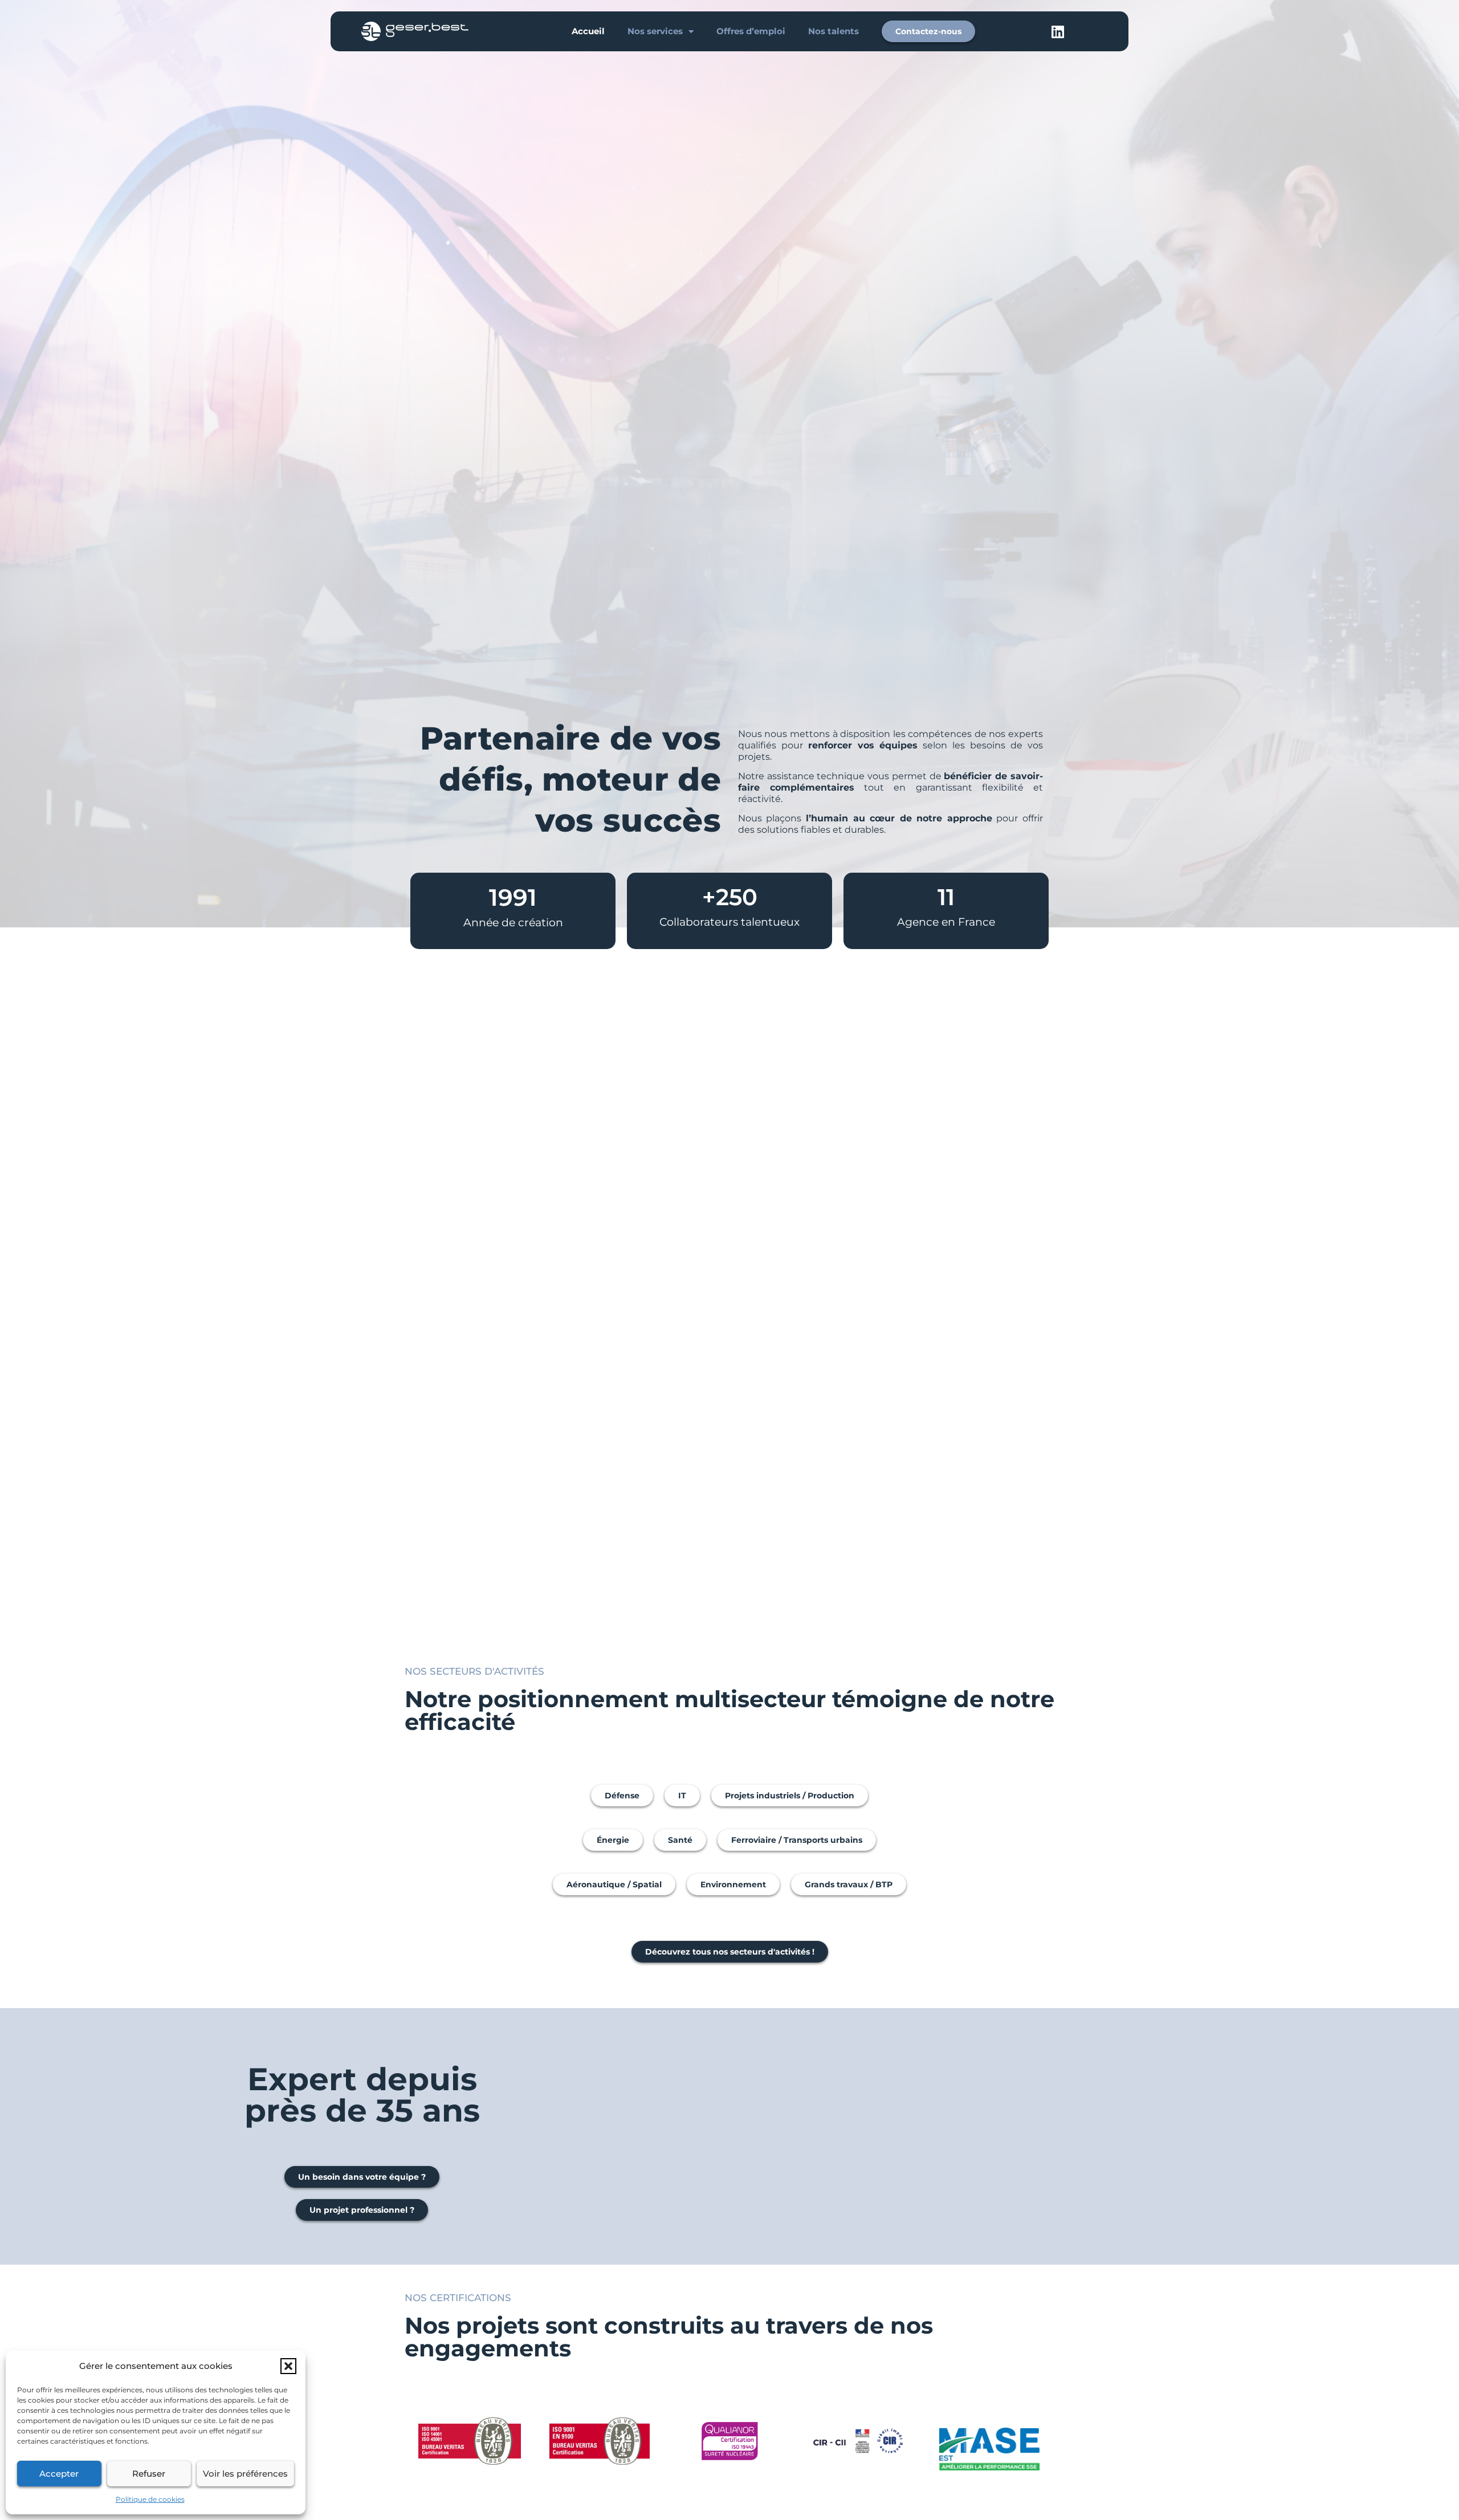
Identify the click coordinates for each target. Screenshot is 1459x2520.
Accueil (588, 31)
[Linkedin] (1058, 31)
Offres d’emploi (751, 31)
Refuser (149, 2474)
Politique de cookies (150, 2499)
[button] (288, 2366)
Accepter (59, 2474)
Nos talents (834, 31)
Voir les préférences (245, 2474)
